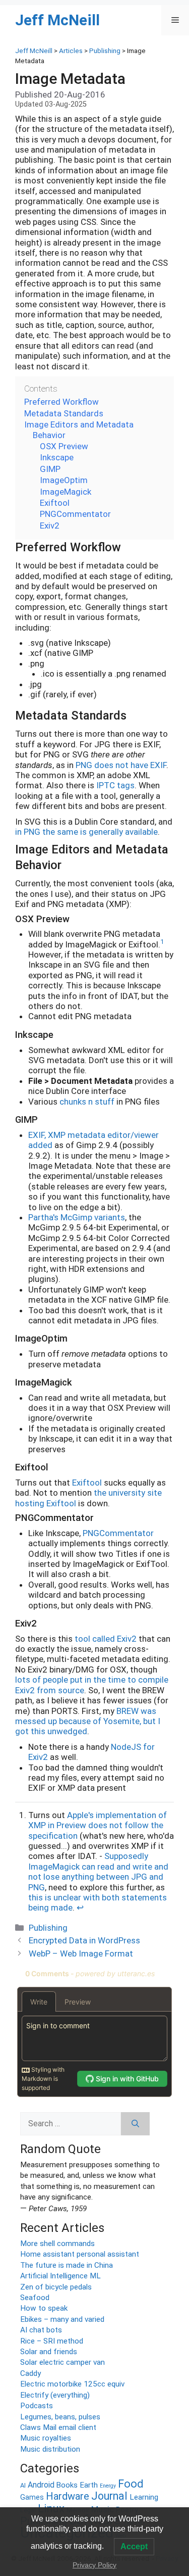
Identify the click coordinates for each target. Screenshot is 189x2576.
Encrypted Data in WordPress (84, 1940)
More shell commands (57, 2244)
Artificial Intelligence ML (60, 2276)
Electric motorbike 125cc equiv (72, 2384)
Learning (144, 2497)
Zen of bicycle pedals (56, 2287)
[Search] (135, 2124)
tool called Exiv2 (106, 1639)
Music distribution (50, 2449)
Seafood (35, 2298)
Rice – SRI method (52, 2341)
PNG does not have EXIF (121, 765)
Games (32, 2497)
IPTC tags (115, 785)
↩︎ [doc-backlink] (80, 1907)
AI (23, 2485)
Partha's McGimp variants (77, 1217)
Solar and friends (49, 2352)
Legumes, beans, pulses (60, 2417)
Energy (108, 2486)
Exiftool (87, 1483)
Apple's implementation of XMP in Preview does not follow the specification (98, 1825)
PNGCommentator (118, 1533)
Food (131, 2484)
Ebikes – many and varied (62, 2319)
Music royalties (46, 2438)
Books (67, 2485)
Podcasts (37, 2406)
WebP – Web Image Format (81, 1953)
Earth (89, 2485)
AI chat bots (41, 2330)
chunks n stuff (87, 1102)
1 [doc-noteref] (162, 942)
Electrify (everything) (55, 2395)
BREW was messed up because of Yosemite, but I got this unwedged (88, 1721)
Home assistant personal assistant (80, 2254)
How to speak (44, 2308)
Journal (109, 2496)
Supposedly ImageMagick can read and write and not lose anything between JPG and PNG (98, 1871)
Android (41, 2485)
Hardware (68, 2496)
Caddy (30, 2373)
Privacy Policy (94, 2565)
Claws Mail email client (58, 2427)
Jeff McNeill (57, 20)
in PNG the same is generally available (86, 832)
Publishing (48, 1928)
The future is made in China (67, 2265)
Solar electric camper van (62, 2362)
